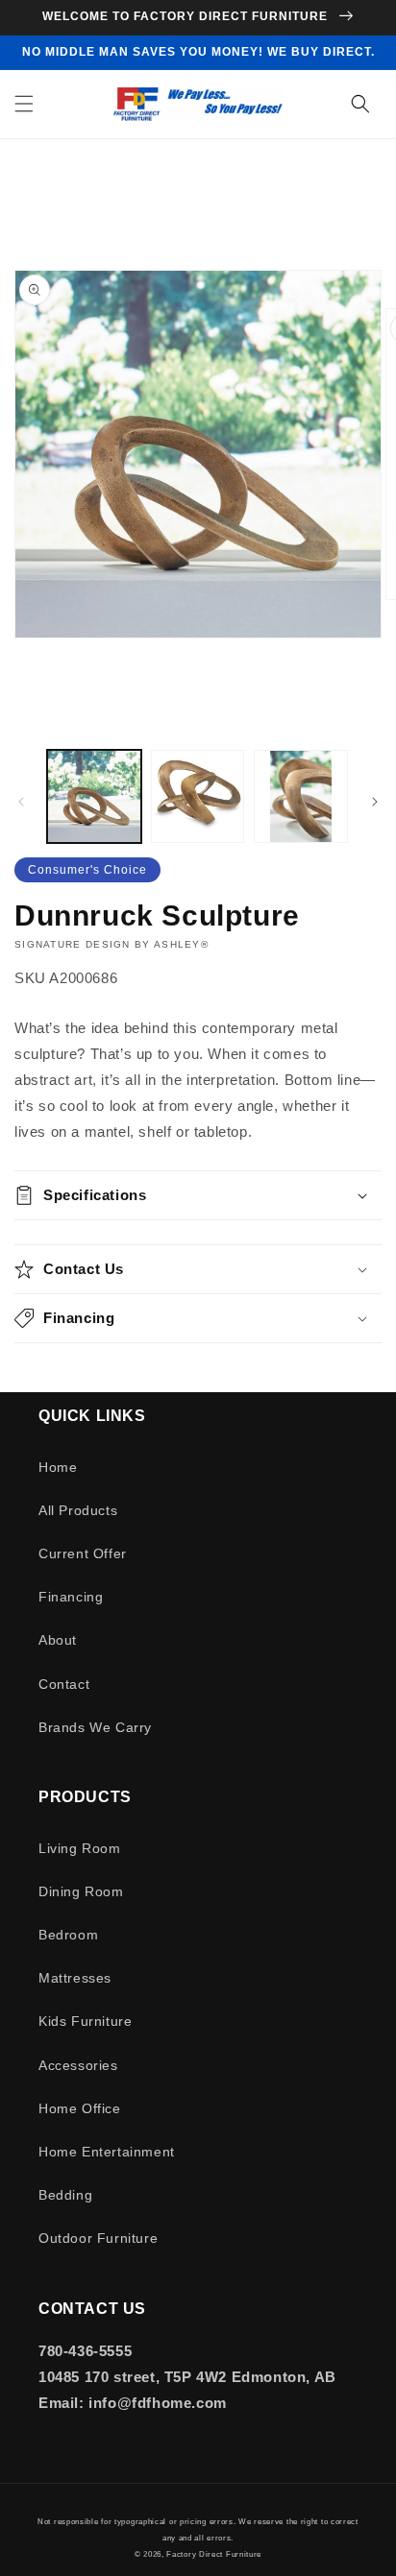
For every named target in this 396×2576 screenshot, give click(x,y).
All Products (78, 1510)
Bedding (65, 2195)
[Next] (375, 802)
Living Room (80, 1848)
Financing (71, 1597)
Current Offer (83, 1553)
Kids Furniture (85, 2021)
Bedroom (68, 1935)
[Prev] (21, 802)
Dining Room (81, 1891)
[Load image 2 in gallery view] (198, 797)
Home (58, 1467)
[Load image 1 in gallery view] (94, 797)
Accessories (78, 2065)
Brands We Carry (95, 1727)
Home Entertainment (107, 2152)
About (58, 1640)
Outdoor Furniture (98, 2238)
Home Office (80, 2108)
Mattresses (75, 1978)
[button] (24, 104)
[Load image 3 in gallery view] (301, 797)
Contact (64, 1684)
